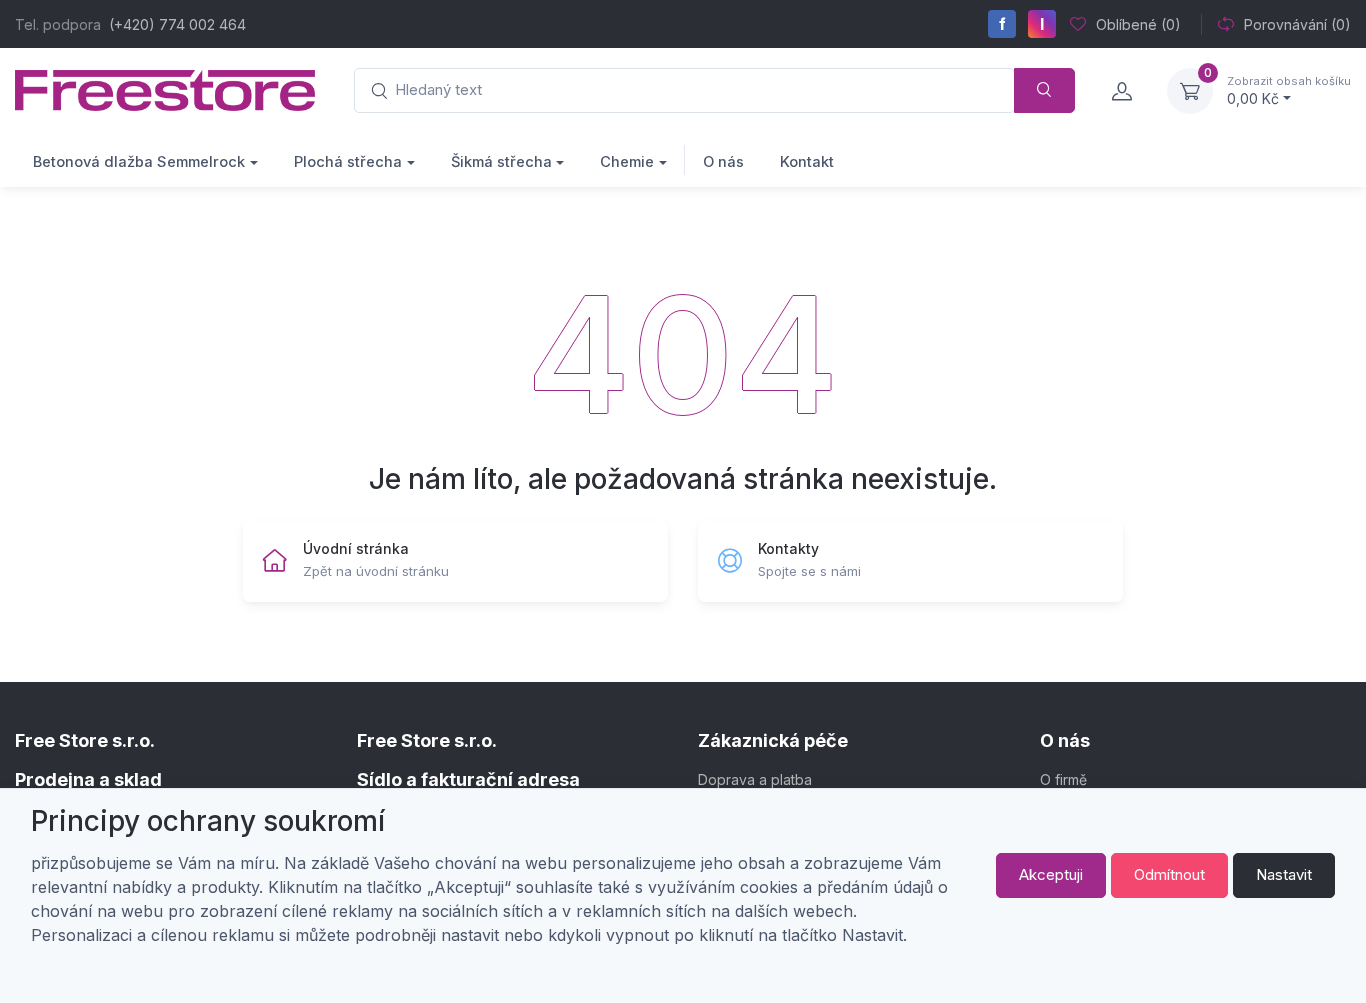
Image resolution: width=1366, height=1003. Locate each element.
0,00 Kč (1289, 90)
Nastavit (1284, 874)
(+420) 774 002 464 (177, 24)
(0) (1138, 24)
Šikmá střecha (501, 162)
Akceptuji (1051, 874)
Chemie (627, 162)
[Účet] (1121, 91)
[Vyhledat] (1044, 90)
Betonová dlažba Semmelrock (139, 162)
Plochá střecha (348, 162)
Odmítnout (1169, 874)
